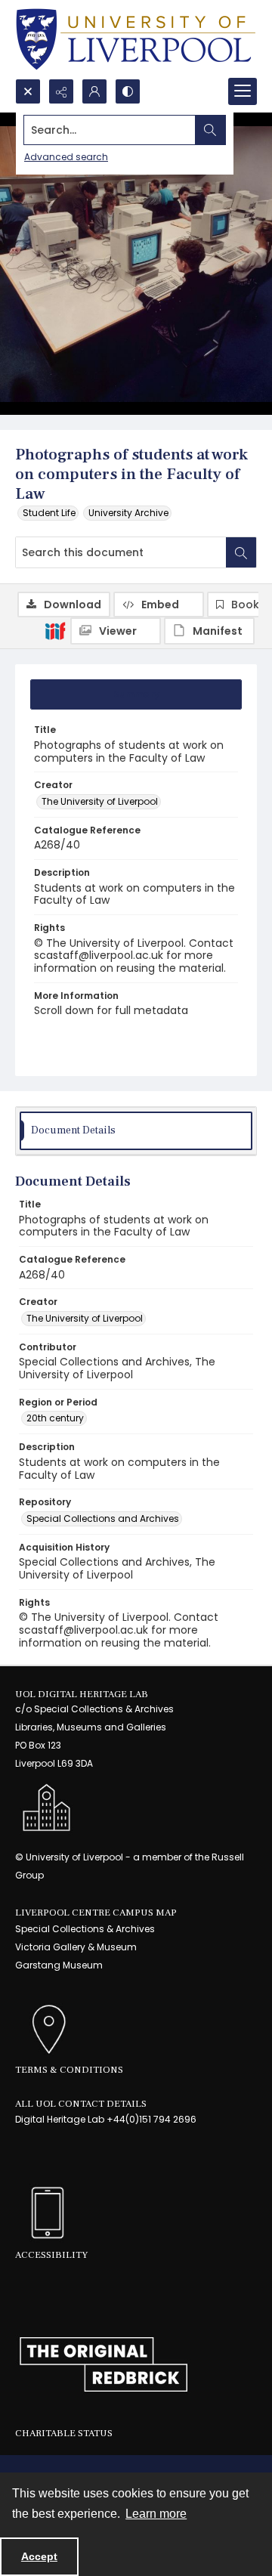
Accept (39, 2556)
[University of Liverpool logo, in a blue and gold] (136, 39)
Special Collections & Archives (85, 1929)
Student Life (49, 513)
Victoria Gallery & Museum (76, 1947)
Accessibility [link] (51, 2255)
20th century (55, 1418)
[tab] (136, 694)
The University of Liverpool (100, 801)
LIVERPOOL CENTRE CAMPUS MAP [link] (96, 1913)
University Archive (128, 513)
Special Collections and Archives (103, 1518)
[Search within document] (241, 552)
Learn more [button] (156, 2514)
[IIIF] (55, 630)
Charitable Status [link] (64, 2433)
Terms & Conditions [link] (69, 2070)
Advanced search (66, 157)
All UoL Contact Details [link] (81, 2104)
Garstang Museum (59, 1965)
